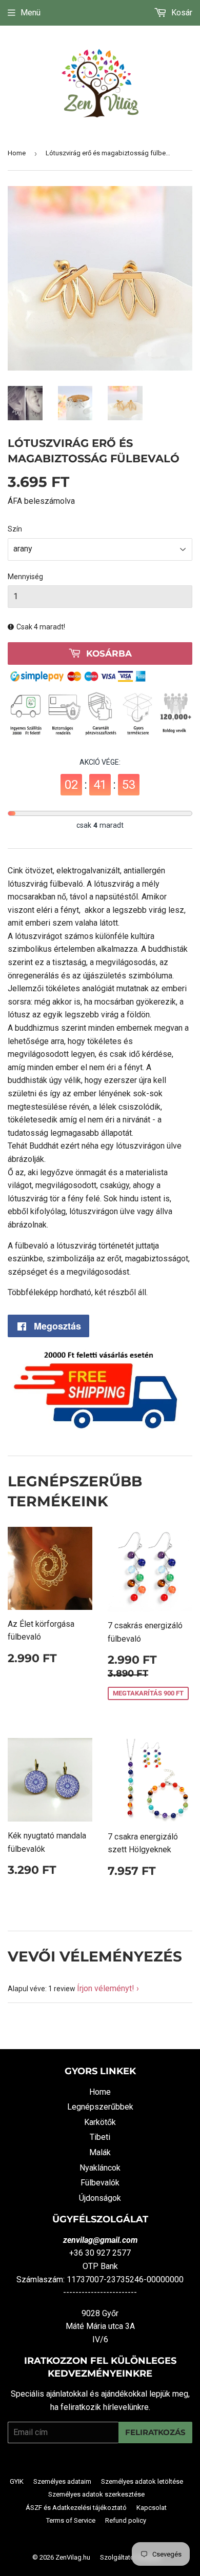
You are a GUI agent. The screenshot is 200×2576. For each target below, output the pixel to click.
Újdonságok (100, 2198)
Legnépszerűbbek (100, 2107)
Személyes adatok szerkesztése (96, 2494)
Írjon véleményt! (106, 1988)
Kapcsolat (152, 2508)
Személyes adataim (62, 2481)
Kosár (181, 13)
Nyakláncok (100, 2168)
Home (17, 153)
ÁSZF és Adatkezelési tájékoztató (76, 2508)
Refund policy (126, 2520)
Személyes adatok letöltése (142, 2481)
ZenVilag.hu (73, 2557)
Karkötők (100, 2122)
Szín (15, 529)
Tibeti (100, 2137)
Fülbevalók (100, 2183)
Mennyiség (25, 577)
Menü (31, 13)
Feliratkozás (155, 2432)
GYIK (17, 2481)
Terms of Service (71, 2520)
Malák (100, 2152)
